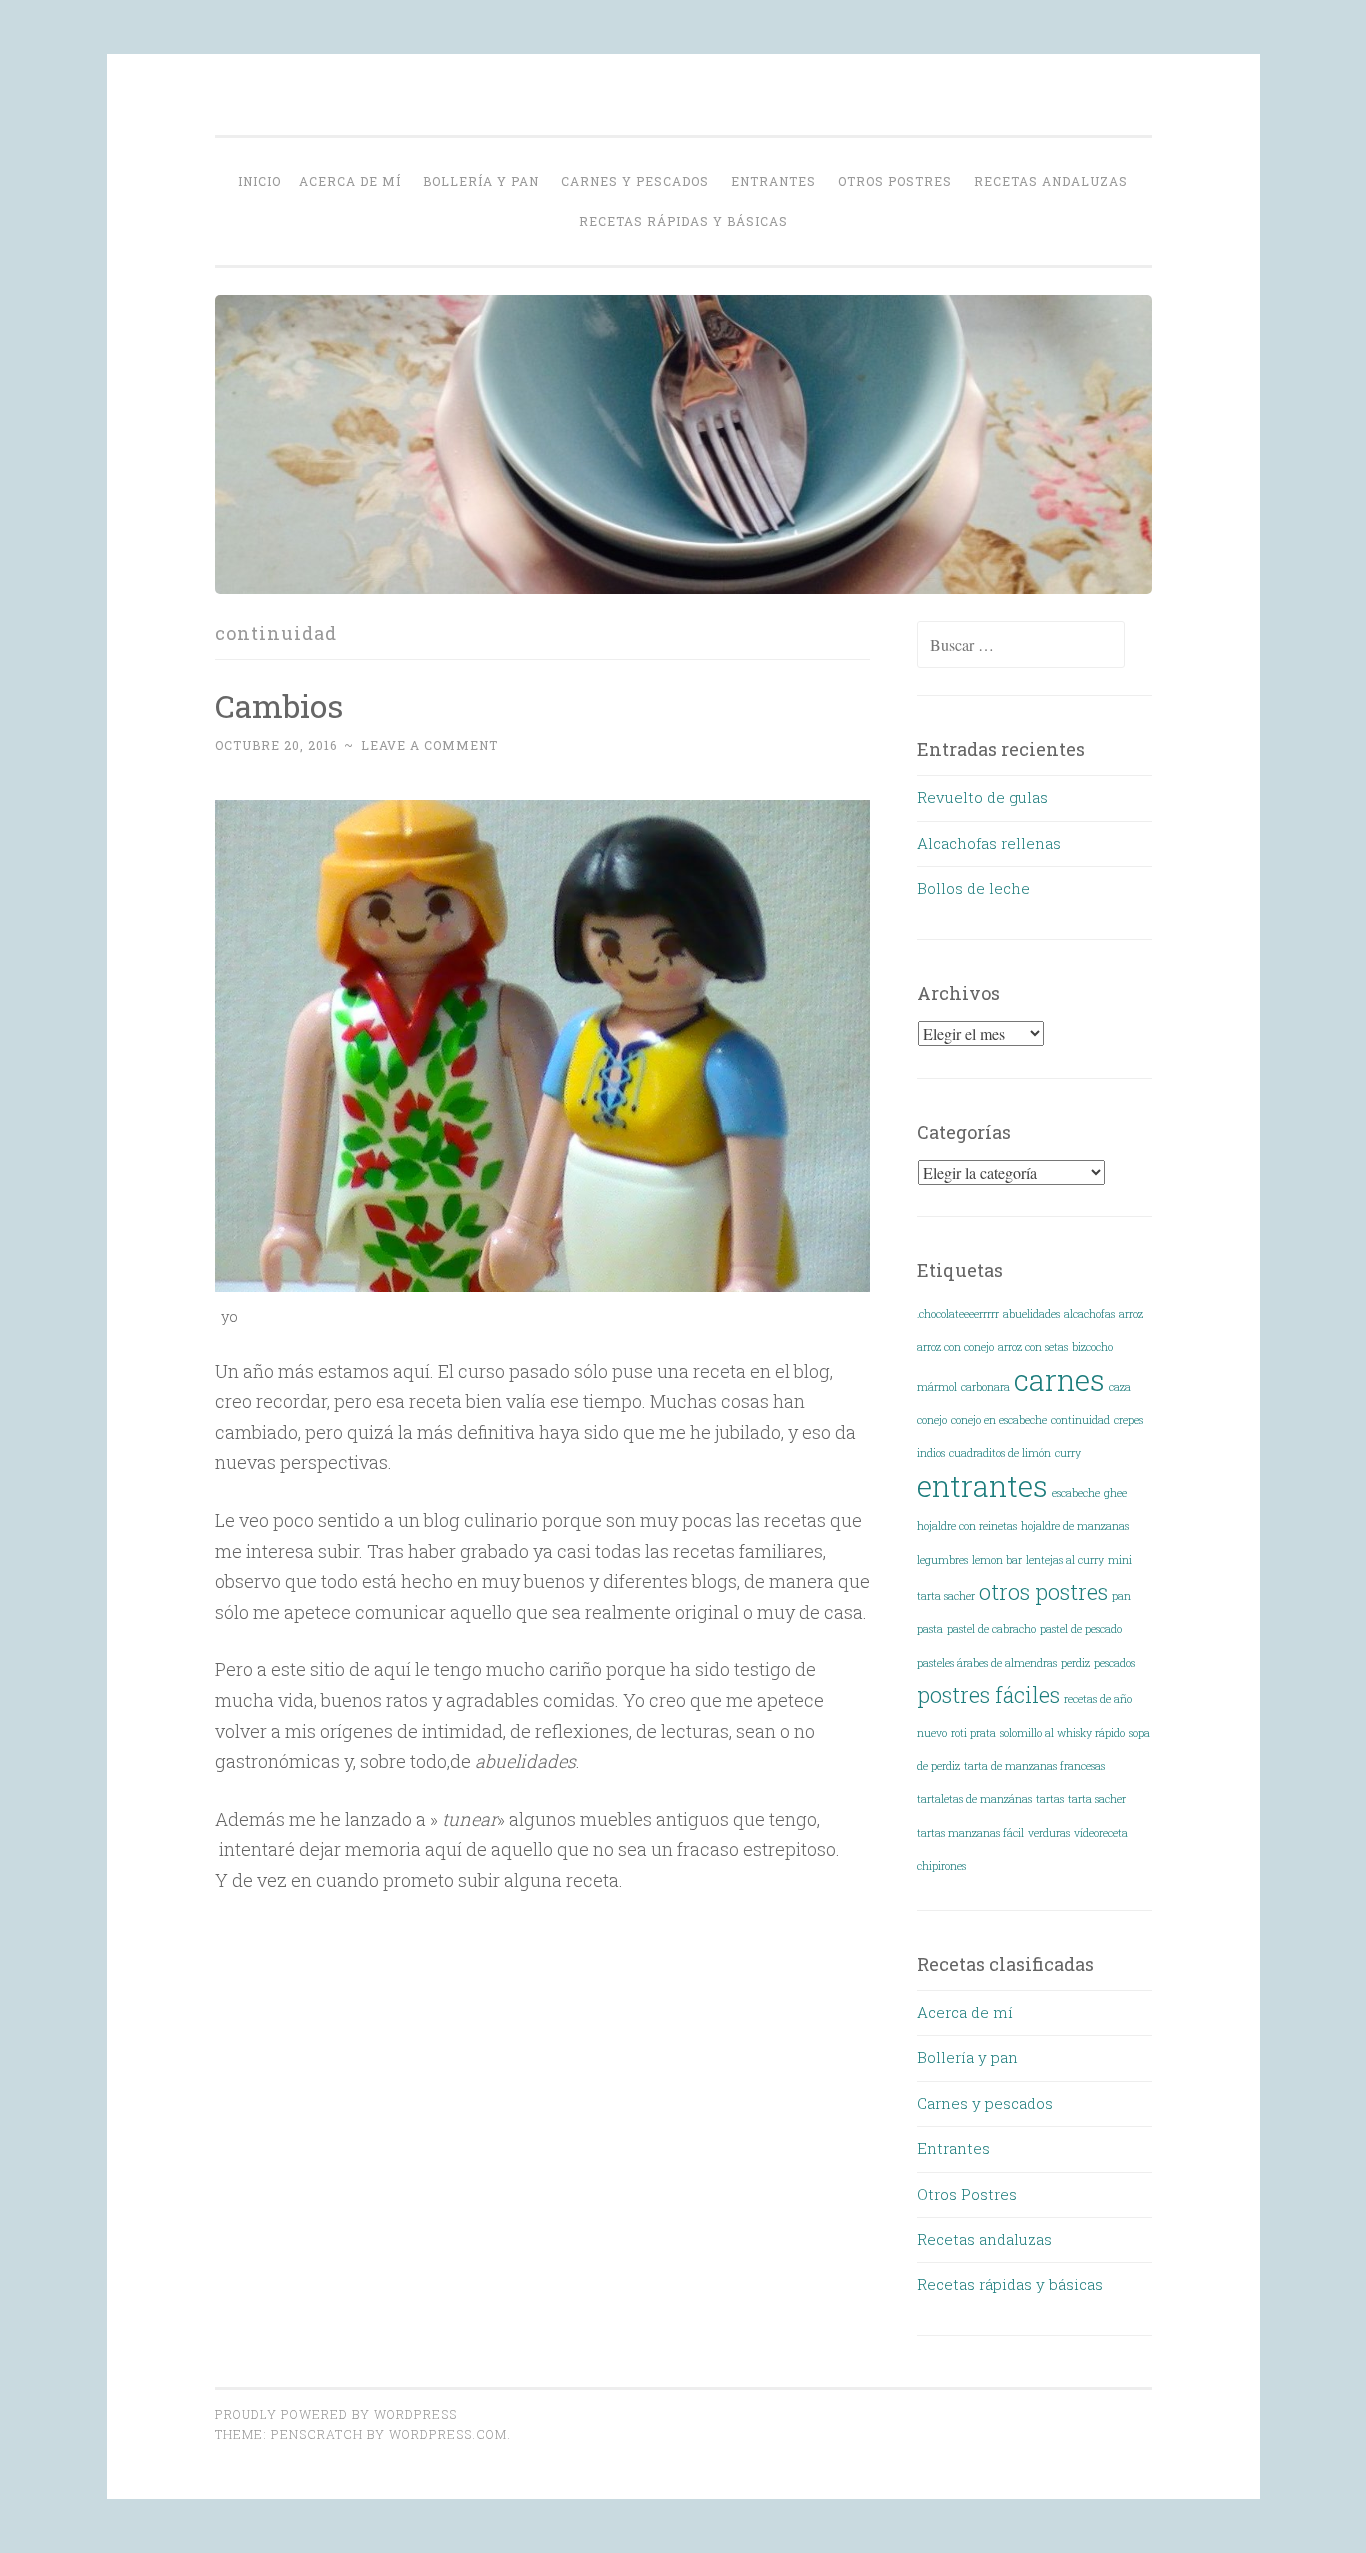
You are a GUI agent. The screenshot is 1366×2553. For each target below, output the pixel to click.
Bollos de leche (973, 888)
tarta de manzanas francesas (1034, 1766)
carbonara (985, 1387)
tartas (1050, 1799)
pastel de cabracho (991, 1629)
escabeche (1076, 1493)
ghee (1115, 1493)
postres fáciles (988, 1694)
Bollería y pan (481, 181)
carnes (1059, 1379)
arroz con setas (1033, 1347)
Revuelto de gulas (982, 797)
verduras (1049, 1833)
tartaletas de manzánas (974, 1799)
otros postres (1043, 1591)
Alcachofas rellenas (989, 843)
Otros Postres (895, 181)
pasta (930, 1629)
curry (1068, 1453)
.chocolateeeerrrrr (958, 1314)
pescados (1114, 1663)
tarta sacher (1097, 1799)
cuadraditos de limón (1000, 1453)
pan (1121, 1596)
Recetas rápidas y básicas (683, 221)
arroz (1131, 1314)
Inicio (259, 181)
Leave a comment (429, 745)
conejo (932, 1420)
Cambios (279, 705)
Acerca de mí (350, 181)
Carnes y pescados (635, 181)
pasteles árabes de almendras (987, 1663)
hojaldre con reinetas (967, 1526)
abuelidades (1031, 1314)
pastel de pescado (1081, 1629)
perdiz (1075, 1663)
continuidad (1080, 1420)
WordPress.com (448, 2434)
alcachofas (1089, 1314)
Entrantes (773, 181)
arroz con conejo (955, 1347)
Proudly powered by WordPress (336, 2414)
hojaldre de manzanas (1075, 1526)
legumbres (942, 1560)
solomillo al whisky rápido (1062, 1733)
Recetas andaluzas (1051, 181)
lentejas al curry (1065, 1560)
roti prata (973, 1733)
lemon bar (997, 1560)
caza (1120, 1387)
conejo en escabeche (999, 1420)
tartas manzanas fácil (970, 1833)
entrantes (982, 1485)
